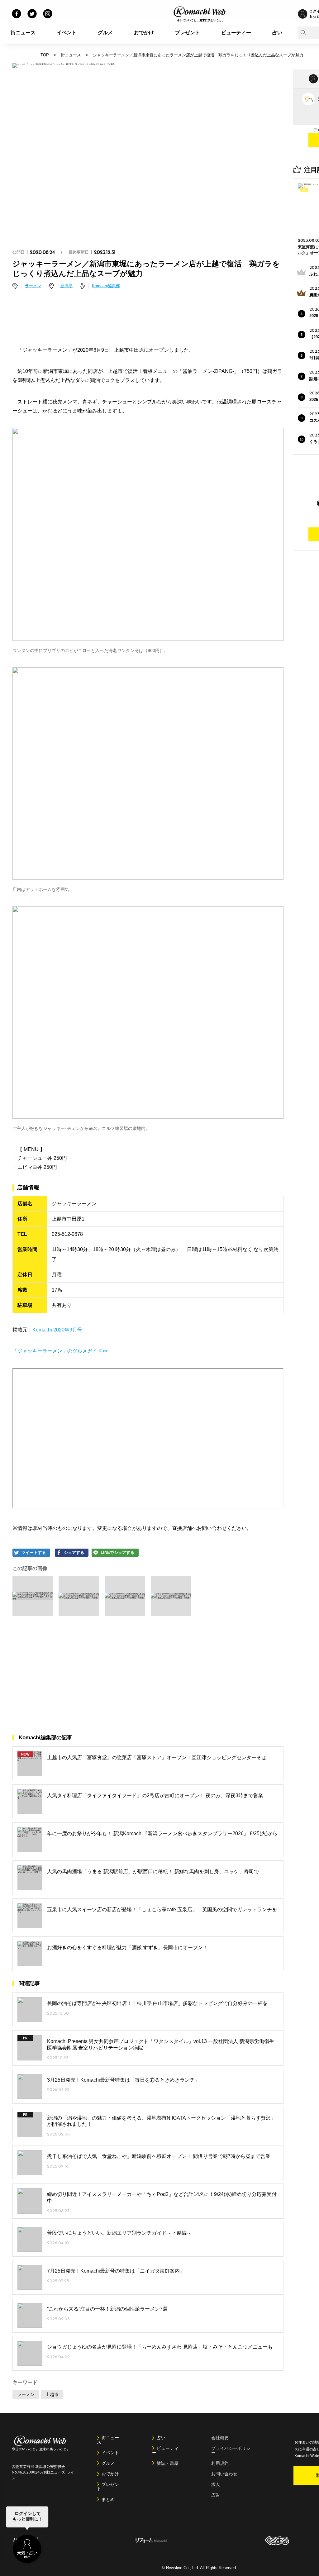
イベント (67, 33)
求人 (216, 2484)
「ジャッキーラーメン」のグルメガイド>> (60, 1351)
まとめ (108, 2499)
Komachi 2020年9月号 (57, 1330)
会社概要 (220, 2438)
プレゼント (188, 33)
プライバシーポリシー (231, 2450)
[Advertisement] (148, 319)
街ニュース (23, 33)
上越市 (52, 2394)
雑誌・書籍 (168, 2463)
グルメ (105, 33)
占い (277, 33)
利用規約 (220, 2463)
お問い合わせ (224, 2474)
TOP (45, 55)
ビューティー (236, 33)
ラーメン (33, 286)
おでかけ (144, 33)
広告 (216, 2495)
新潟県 (67, 286)
